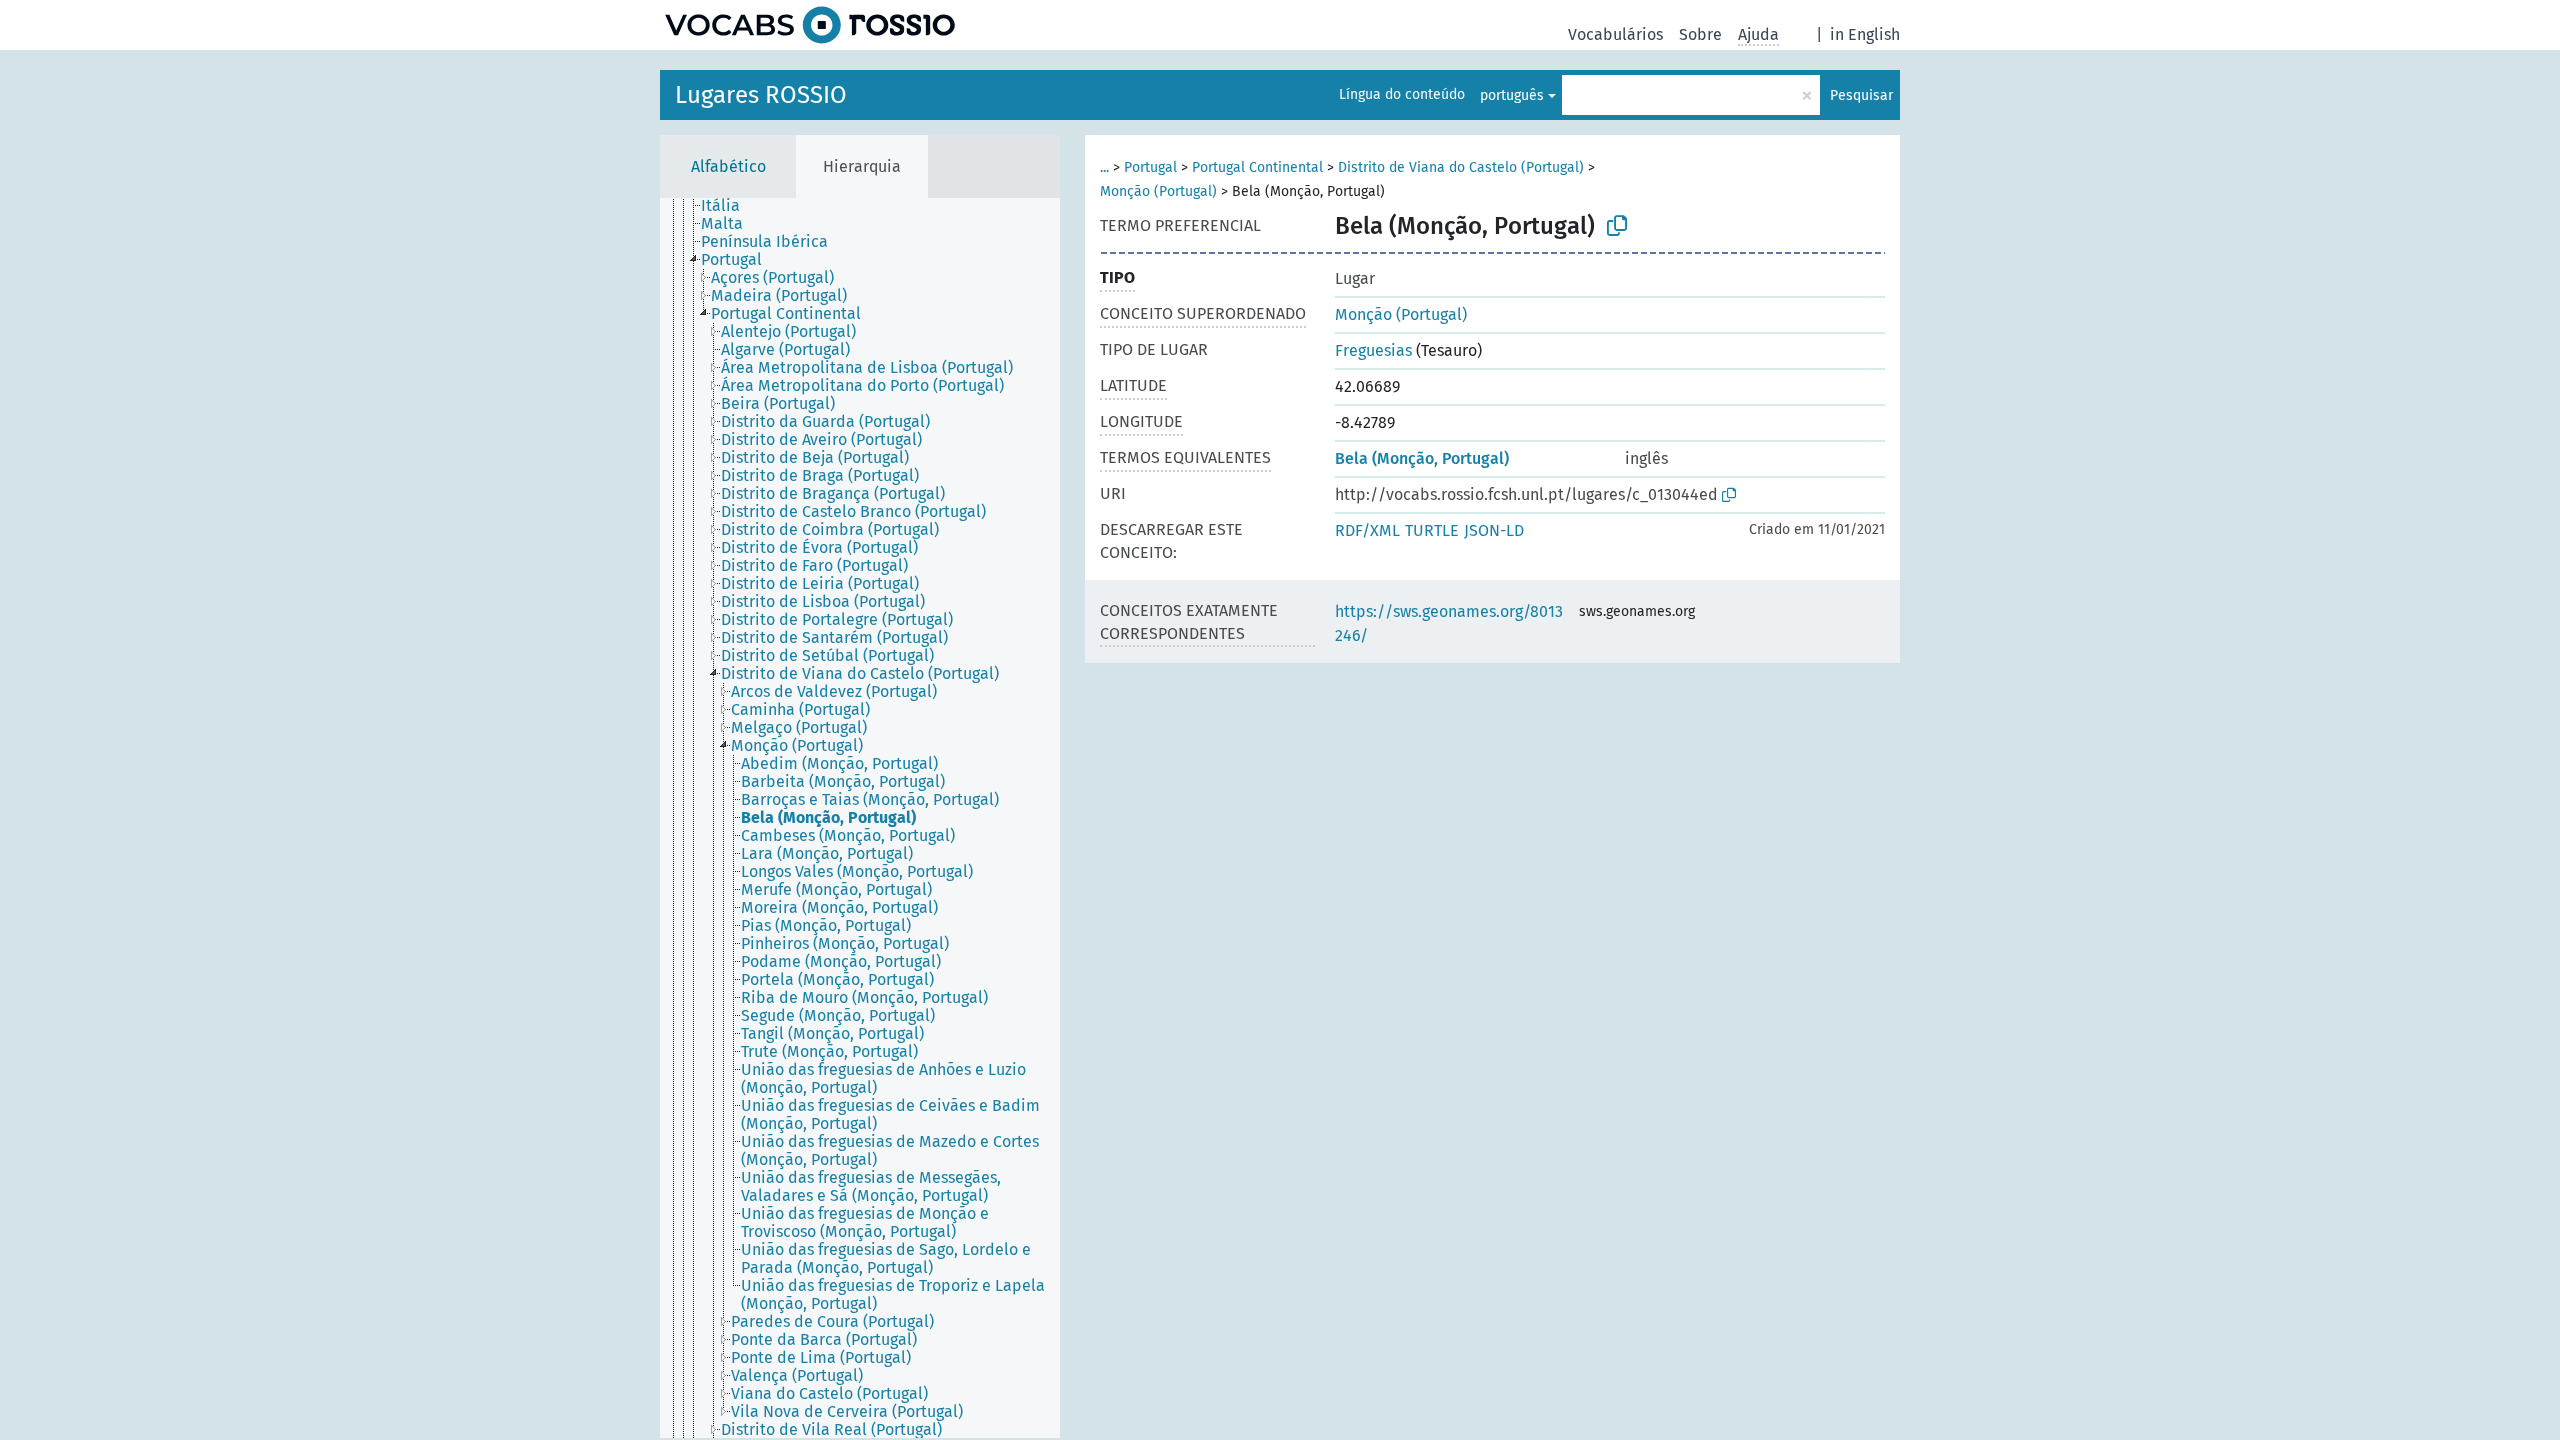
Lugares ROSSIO (761, 95)
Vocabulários (1615, 34)
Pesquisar (1861, 95)
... (1104, 167)
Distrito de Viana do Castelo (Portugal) (1461, 167)
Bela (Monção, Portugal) (1422, 458)
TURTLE (1432, 530)
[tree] (860, 818)
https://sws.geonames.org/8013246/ (1449, 623)
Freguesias (1373, 350)
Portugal (1150, 167)
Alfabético (728, 166)
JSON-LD (1494, 530)
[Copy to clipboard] (1617, 226)
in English (1865, 34)
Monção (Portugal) (1158, 191)
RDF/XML (1367, 530)
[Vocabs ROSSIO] (810, 25)
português (1512, 95)
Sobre (1700, 34)
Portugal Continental (1257, 167)
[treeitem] (729, 206)
